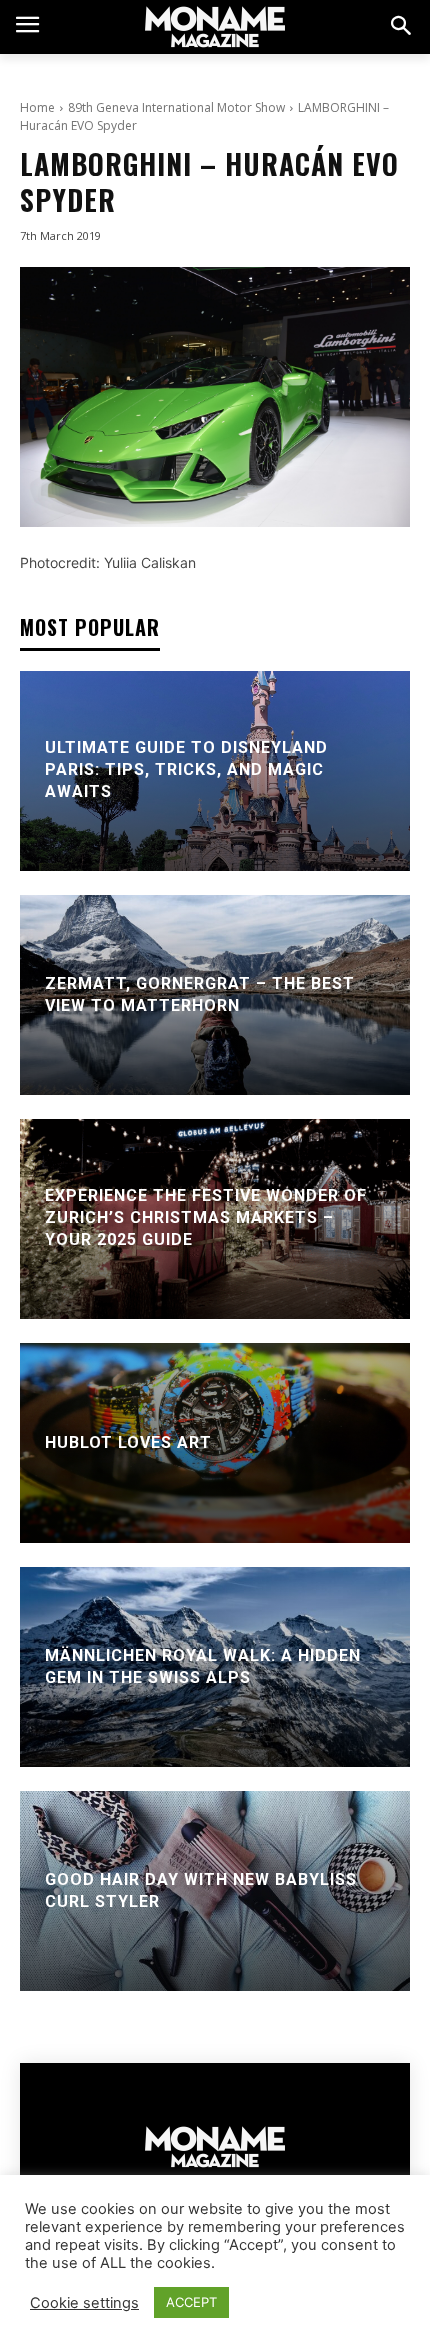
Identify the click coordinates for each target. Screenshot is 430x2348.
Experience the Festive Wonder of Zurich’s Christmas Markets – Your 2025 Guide (206, 1218)
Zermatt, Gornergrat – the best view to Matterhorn (200, 993)
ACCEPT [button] (191, 2302)
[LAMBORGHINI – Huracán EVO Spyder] (215, 397)
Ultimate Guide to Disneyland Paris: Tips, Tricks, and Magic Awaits (186, 770)
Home (37, 107)
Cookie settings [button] (84, 2303)
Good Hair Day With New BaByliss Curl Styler (201, 1889)
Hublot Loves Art (128, 1441)
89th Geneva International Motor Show (176, 107)
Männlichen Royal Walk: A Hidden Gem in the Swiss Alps (203, 1665)
